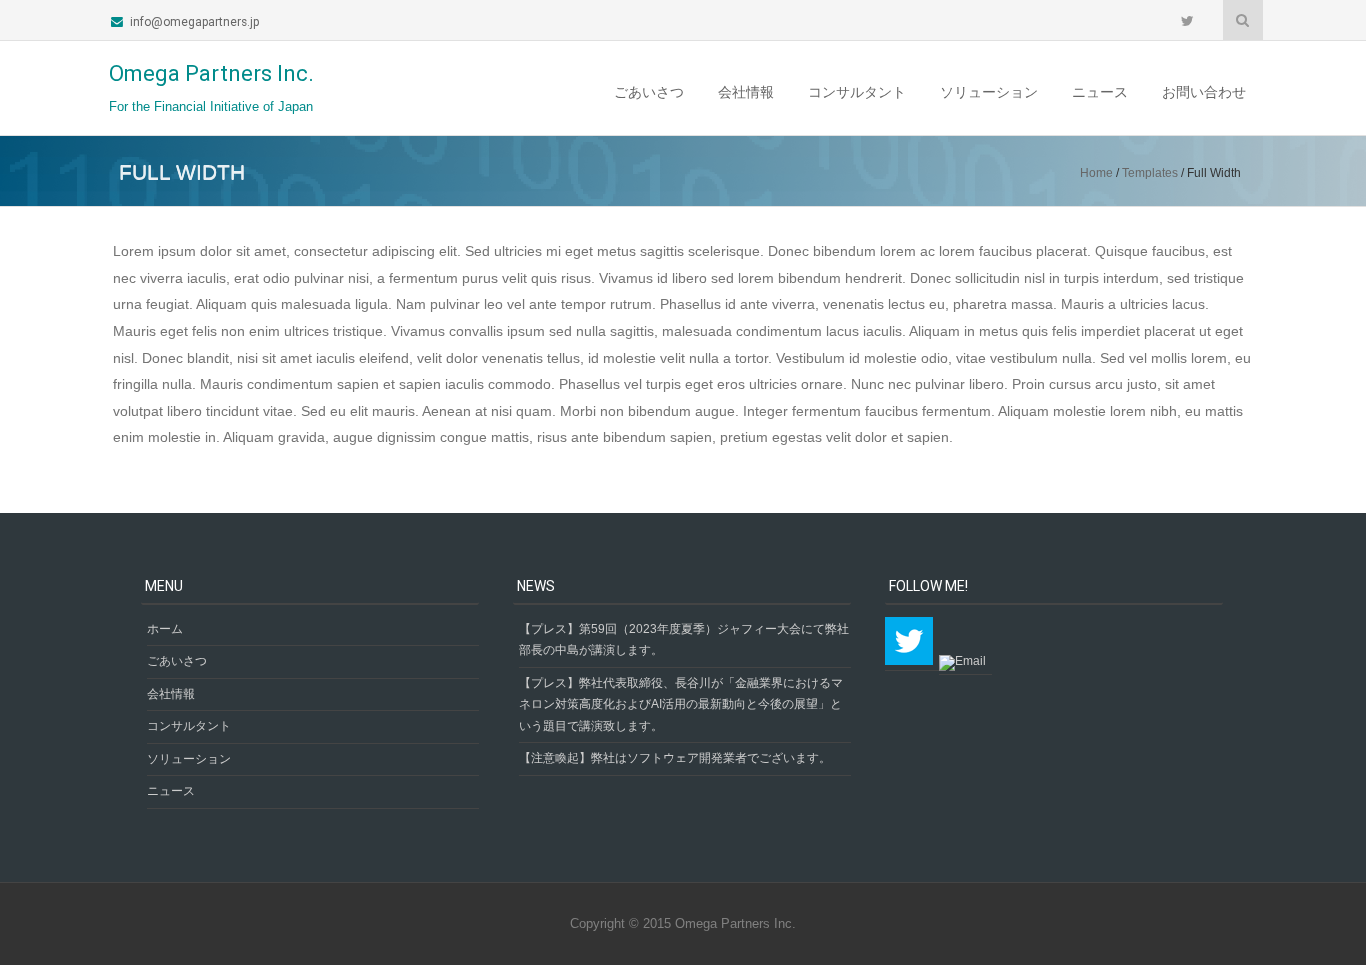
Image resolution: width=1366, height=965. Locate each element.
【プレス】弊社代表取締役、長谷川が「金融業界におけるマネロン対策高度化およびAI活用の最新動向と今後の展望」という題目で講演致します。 (681, 704)
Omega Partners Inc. (211, 73)
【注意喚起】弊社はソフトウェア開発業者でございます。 (675, 758)
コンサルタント (857, 92)
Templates (1150, 173)
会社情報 (746, 92)
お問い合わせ (1204, 92)
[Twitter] (1190, 20)
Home (1096, 173)
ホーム (165, 629)
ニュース (1100, 92)
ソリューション (989, 92)
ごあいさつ (649, 92)
